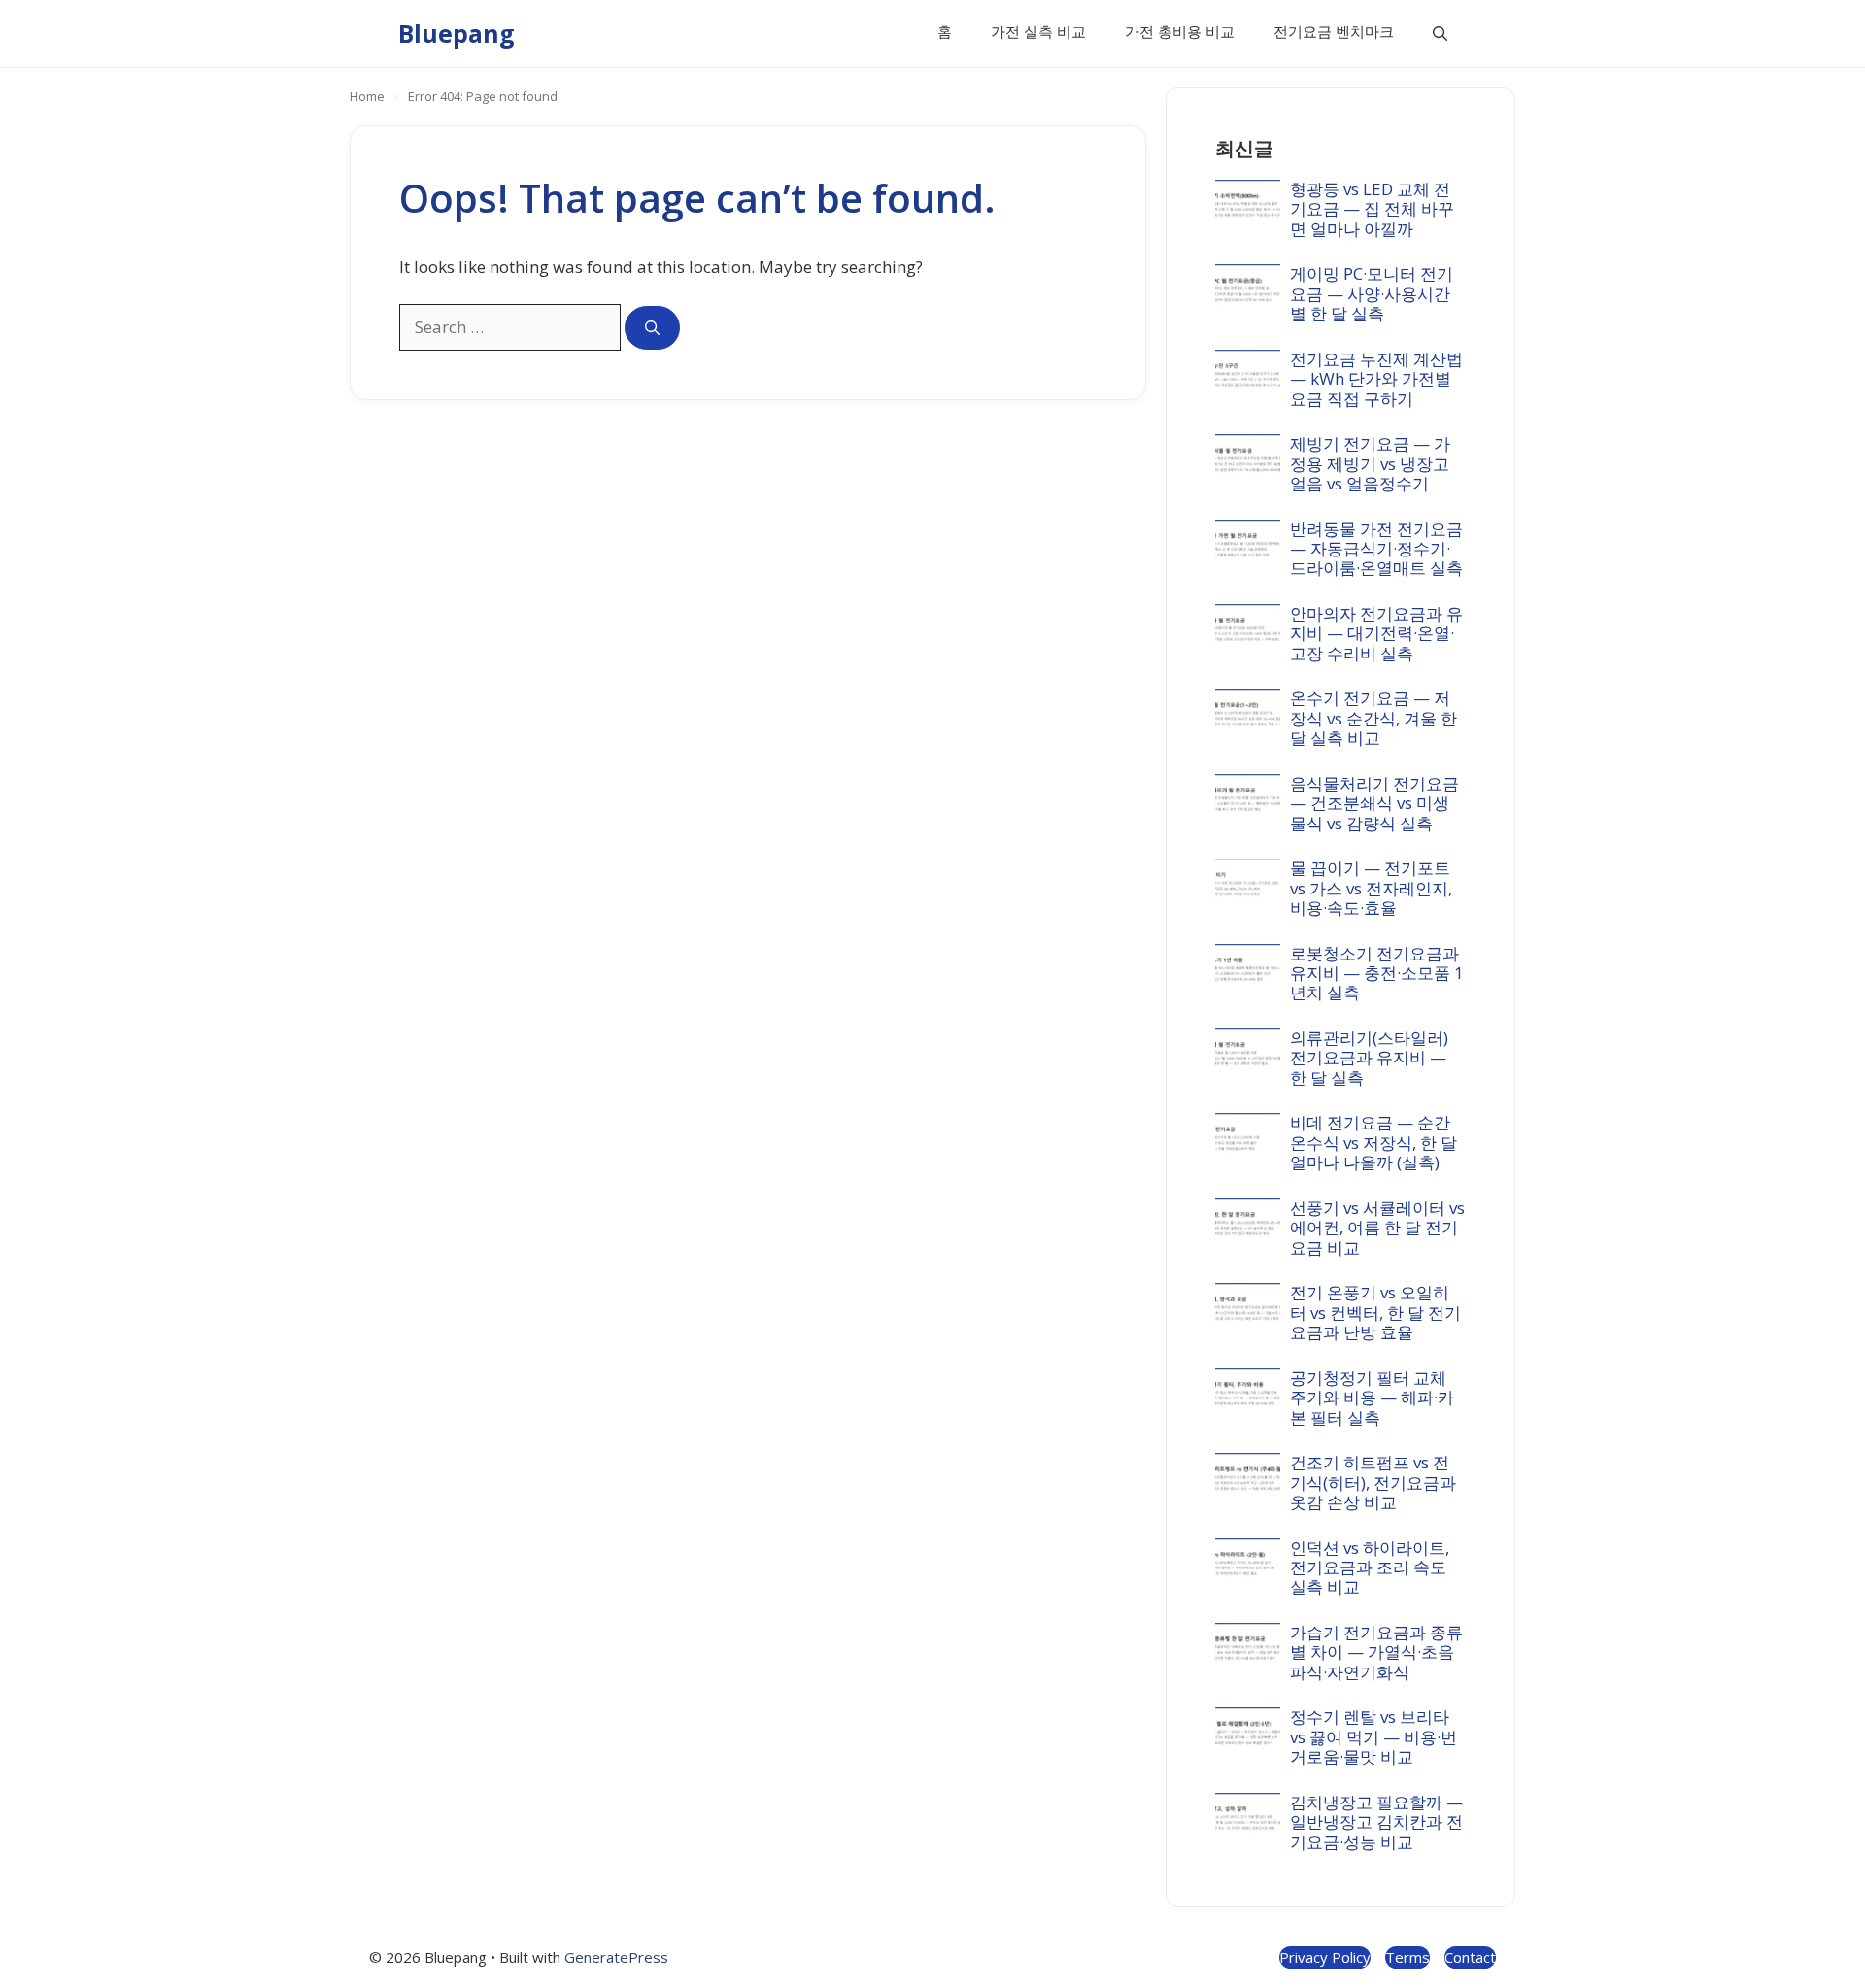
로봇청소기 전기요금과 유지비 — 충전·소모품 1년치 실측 (1377, 973)
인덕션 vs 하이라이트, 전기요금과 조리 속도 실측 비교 (1370, 1567)
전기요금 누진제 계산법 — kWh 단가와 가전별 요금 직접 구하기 (1376, 379)
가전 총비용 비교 (1180, 31)
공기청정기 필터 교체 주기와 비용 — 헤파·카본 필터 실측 (1372, 1398)
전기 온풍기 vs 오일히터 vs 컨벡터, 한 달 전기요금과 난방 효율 (1375, 1312)
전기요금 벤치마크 (1334, 31)
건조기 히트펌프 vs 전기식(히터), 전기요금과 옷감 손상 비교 (1373, 1482)
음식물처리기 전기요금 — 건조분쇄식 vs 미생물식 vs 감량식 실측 (1374, 803)
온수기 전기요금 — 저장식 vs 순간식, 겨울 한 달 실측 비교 (1373, 718)
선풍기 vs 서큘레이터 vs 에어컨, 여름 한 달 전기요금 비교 (1377, 1228)
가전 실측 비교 (1038, 31)
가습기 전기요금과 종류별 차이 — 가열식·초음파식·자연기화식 (1376, 1652)
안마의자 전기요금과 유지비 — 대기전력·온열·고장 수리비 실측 (1376, 633)
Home (367, 96)
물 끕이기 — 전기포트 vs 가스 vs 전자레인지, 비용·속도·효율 (1371, 888)
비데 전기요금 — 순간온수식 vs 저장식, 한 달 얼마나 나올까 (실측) (1373, 1142)
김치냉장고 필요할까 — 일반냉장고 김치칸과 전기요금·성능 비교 (1376, 1822)
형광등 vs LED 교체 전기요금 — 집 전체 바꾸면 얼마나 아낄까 (1372, 209)
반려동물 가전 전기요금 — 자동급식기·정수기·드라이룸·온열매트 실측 (1376, 549)
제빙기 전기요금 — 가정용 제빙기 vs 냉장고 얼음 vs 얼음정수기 (1370, 463)
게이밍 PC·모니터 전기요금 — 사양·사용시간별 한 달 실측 (1372, 293)
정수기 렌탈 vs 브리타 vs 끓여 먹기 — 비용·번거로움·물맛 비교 (1373, 1736)
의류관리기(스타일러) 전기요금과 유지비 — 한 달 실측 (1369, 1058)
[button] (1440, 34)
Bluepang (457, 33)
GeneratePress (616, 1957)
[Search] (652, 328)
